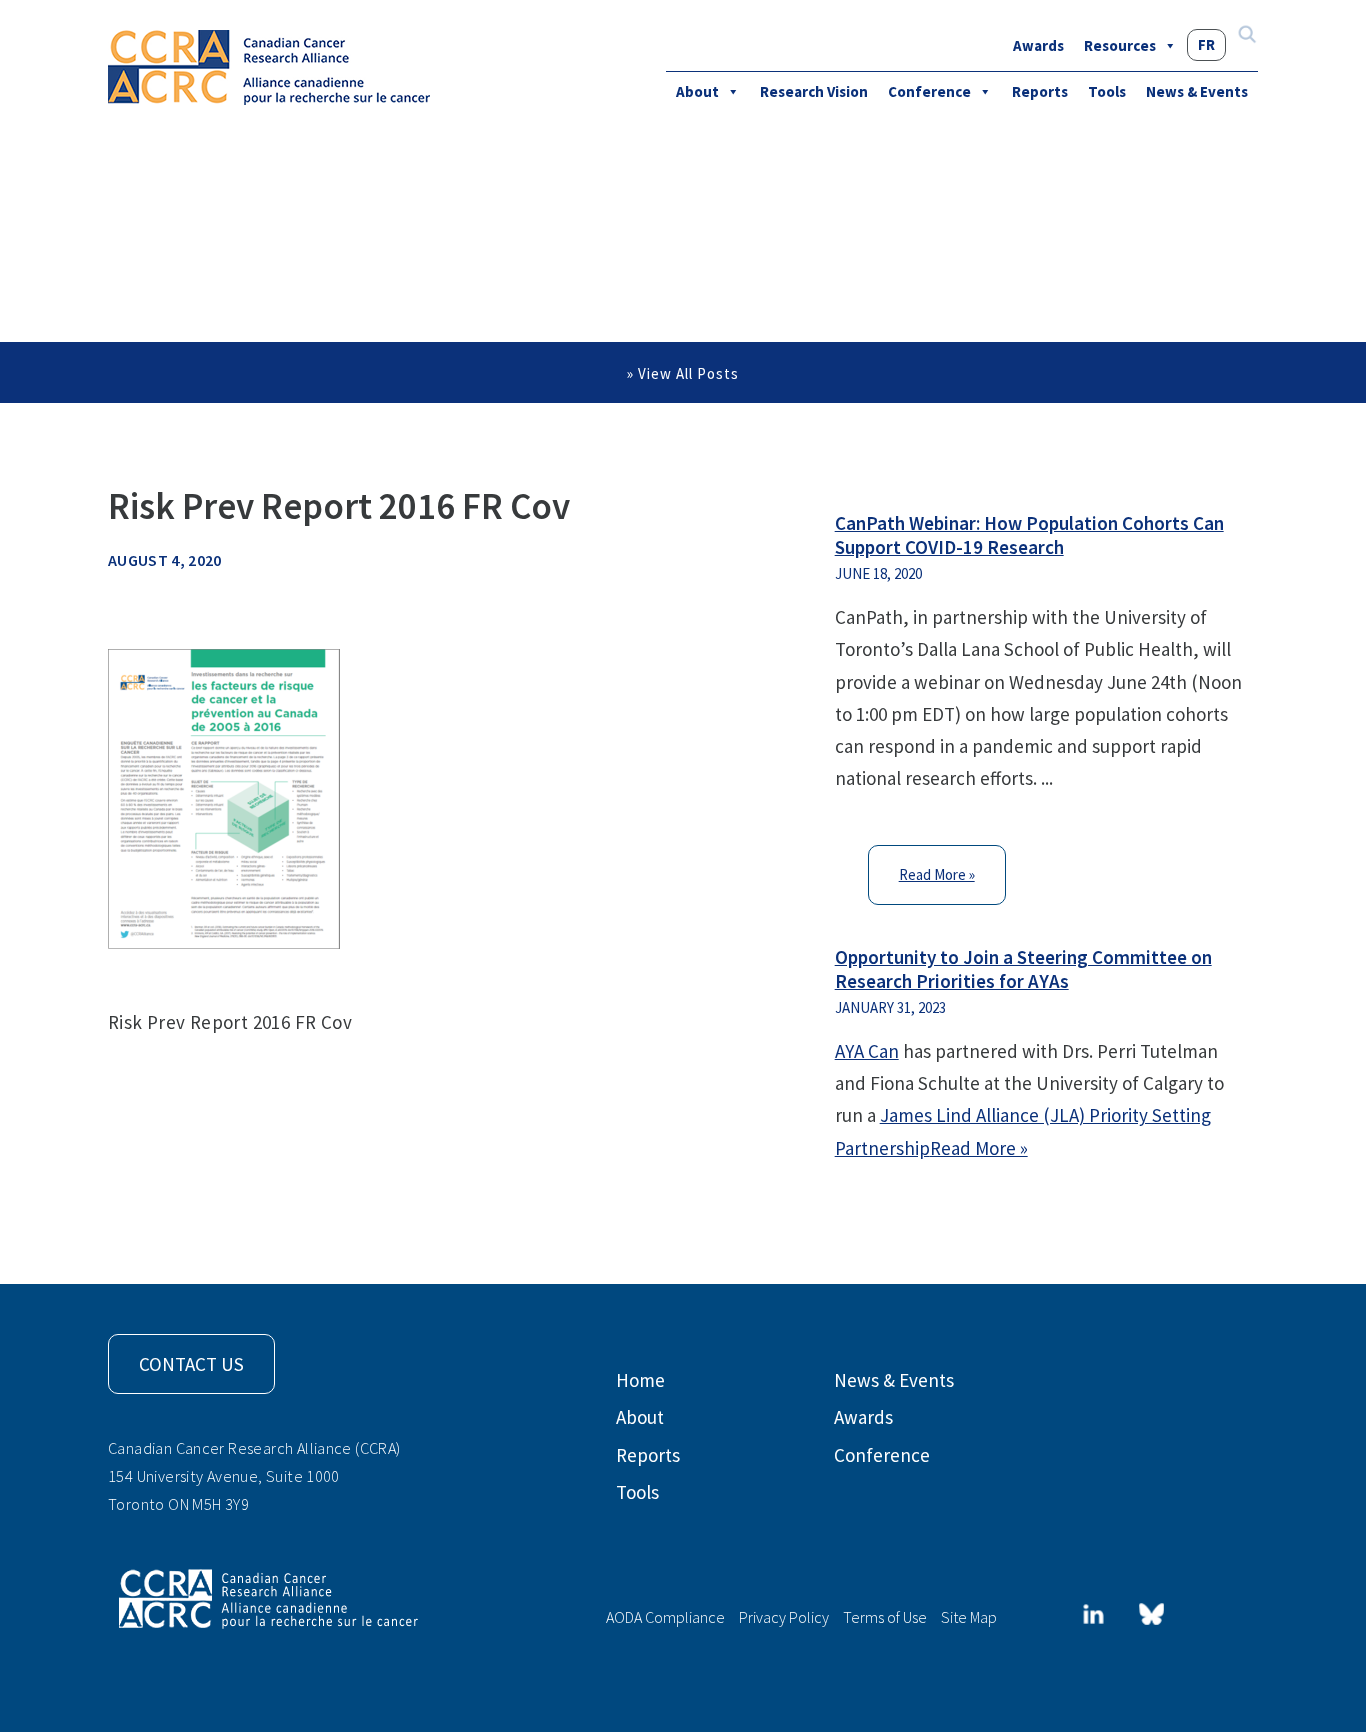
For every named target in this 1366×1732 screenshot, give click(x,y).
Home (640, 1380)
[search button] (1247, 36)
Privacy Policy (784, 1617)
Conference (929, 91)
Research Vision (814, 91)
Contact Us (191, 1364)
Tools (1107, 91)
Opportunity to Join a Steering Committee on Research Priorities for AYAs (1023, 969)
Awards (1038, 45)
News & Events (1197, 91)
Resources (1120, 45)
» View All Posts (683, 373)
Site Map (969, 1617)
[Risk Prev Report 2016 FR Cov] (224, 797)
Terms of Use (885, 1617)
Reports (1040, 91)
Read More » (937, 874)
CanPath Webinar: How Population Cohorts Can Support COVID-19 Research (1029, 535)
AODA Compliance (665, 1617)
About (697, 91)
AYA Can (867, 1051)
